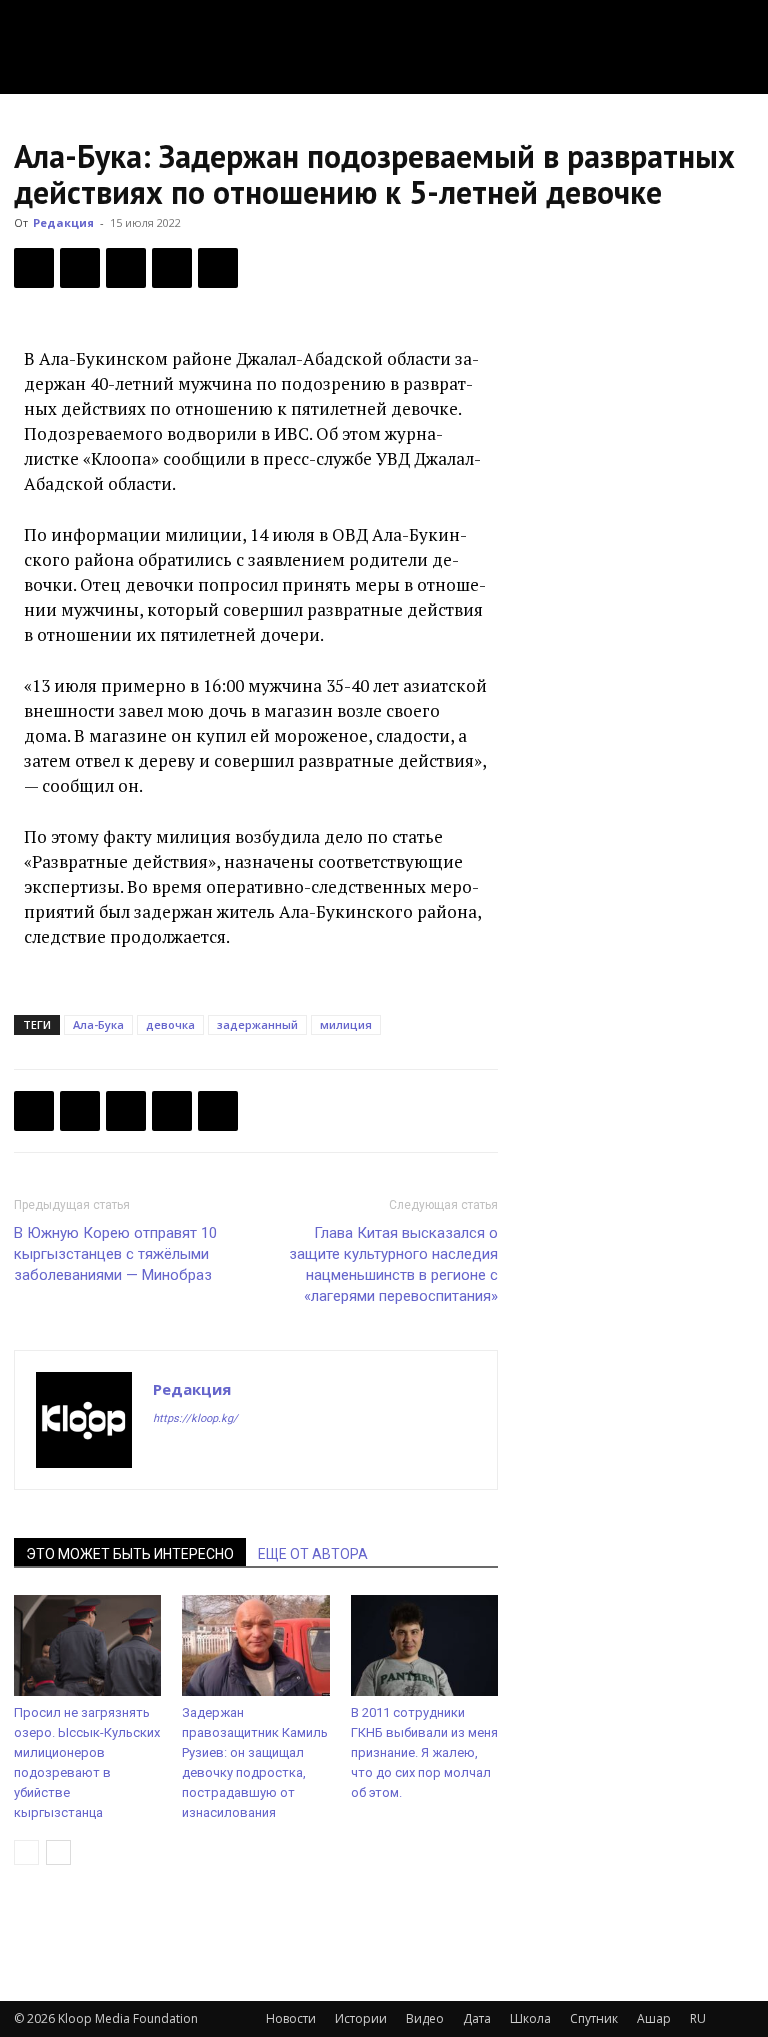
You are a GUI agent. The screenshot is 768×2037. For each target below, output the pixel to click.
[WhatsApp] (218, 268)
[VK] (126, 268)
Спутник (594, 2018)
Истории (361, 2018)
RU (698, 2018)
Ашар (654, 2018)
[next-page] (58, 1852)
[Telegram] (172, 268)
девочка (170, 1024)
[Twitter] (80, 268)
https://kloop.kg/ (195, 1418)
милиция (346, 1024)
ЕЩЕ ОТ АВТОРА (313, 1554)
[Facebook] (34, 268)
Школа (530, 2018)
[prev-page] (26, 1852)
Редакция (63, 222)
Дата (477, 2018)
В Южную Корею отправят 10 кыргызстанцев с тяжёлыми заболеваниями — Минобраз (115, 1254)
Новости (291, 2018)
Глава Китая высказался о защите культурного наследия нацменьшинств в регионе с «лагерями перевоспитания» (393, 1264)
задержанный (257, 1024)
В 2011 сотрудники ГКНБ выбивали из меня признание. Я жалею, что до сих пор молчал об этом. (424, 1752)
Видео (425, 2018)
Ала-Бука (98, 1024)
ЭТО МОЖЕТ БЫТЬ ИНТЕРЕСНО (130, 1554)
